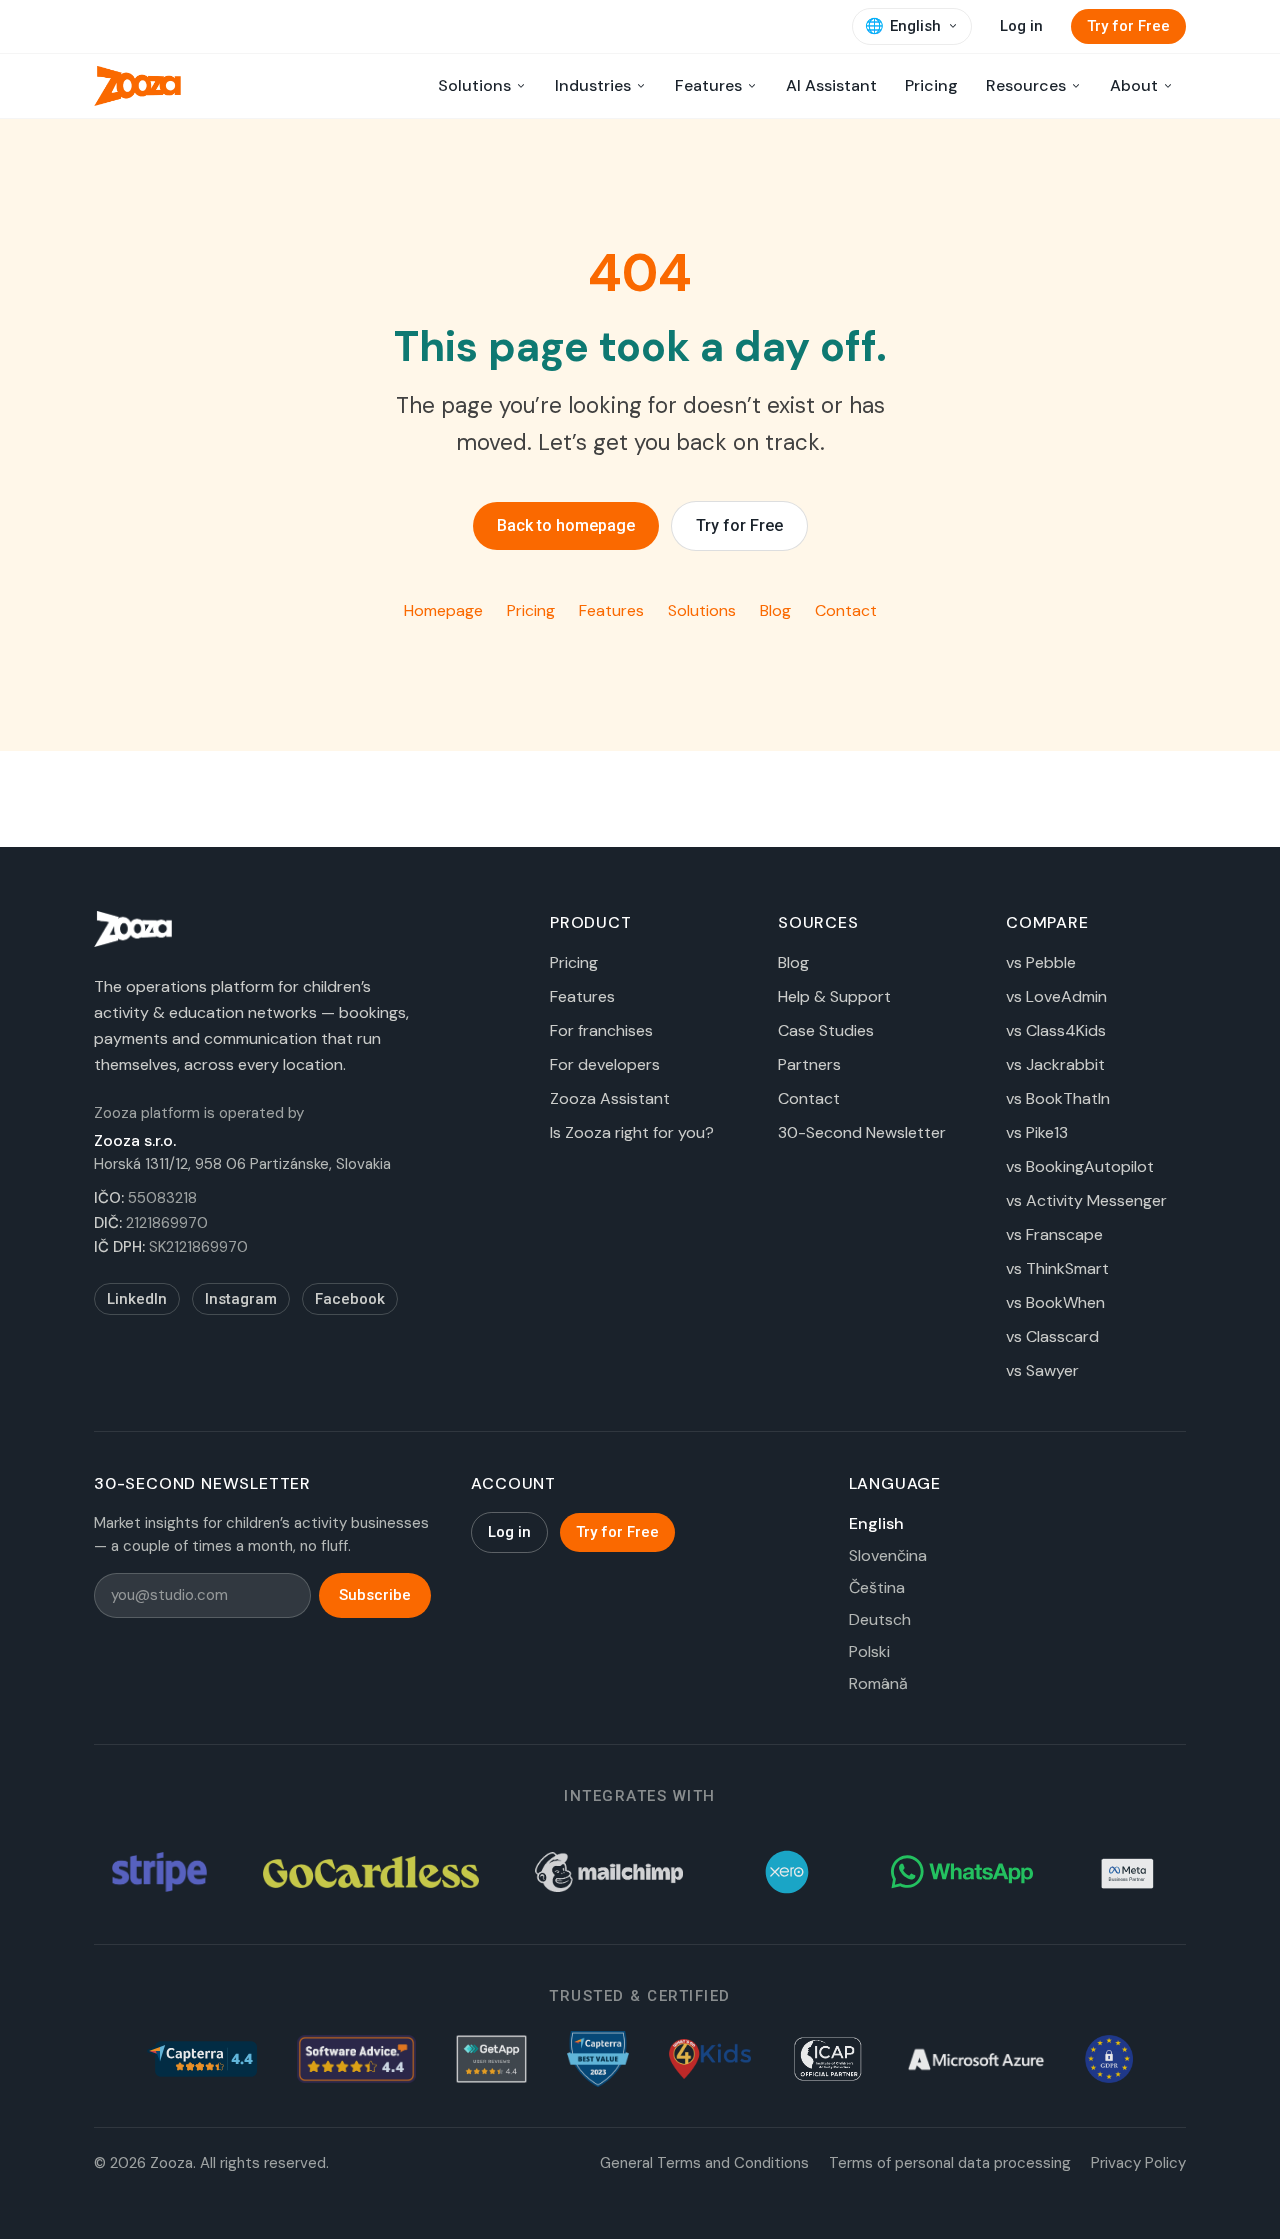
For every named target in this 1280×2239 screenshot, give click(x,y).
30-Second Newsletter (862, 1132)
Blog (775, 610)
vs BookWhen (1055, 1302)
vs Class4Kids (1056, 1030)
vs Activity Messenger (1086, 1200)
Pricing (931, 85)
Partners (809, 1064)
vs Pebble (1041, 962)
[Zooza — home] (137, 86)
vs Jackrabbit (1055, 1064)
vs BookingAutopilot (1080, 1166)
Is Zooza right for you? (632, 1132)
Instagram (241, 1299)
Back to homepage (566, 525)
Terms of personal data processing (950, 2163)
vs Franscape (1054, 1234)
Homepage (443, 610)
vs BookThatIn (1058, 1098)
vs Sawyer (1042, 1370)
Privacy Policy (1138, 2163)
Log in (1021, 26)
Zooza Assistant (610, 1098)
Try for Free (1128, 26)
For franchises (601, 1030)
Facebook (350, 1299)
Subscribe (375, 1595)
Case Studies (826, 1030)
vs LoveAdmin (1056, 996)
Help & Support (834, 996)
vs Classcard (1052, 1336)
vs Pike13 (1037, 1132)
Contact (846, 610)
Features (611, 610)
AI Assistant (831, 85)
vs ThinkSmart (1057, 1268)
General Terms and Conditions (704, 2163)
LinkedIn (137, 1299)
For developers (605, 1064)
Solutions (702, 610)
